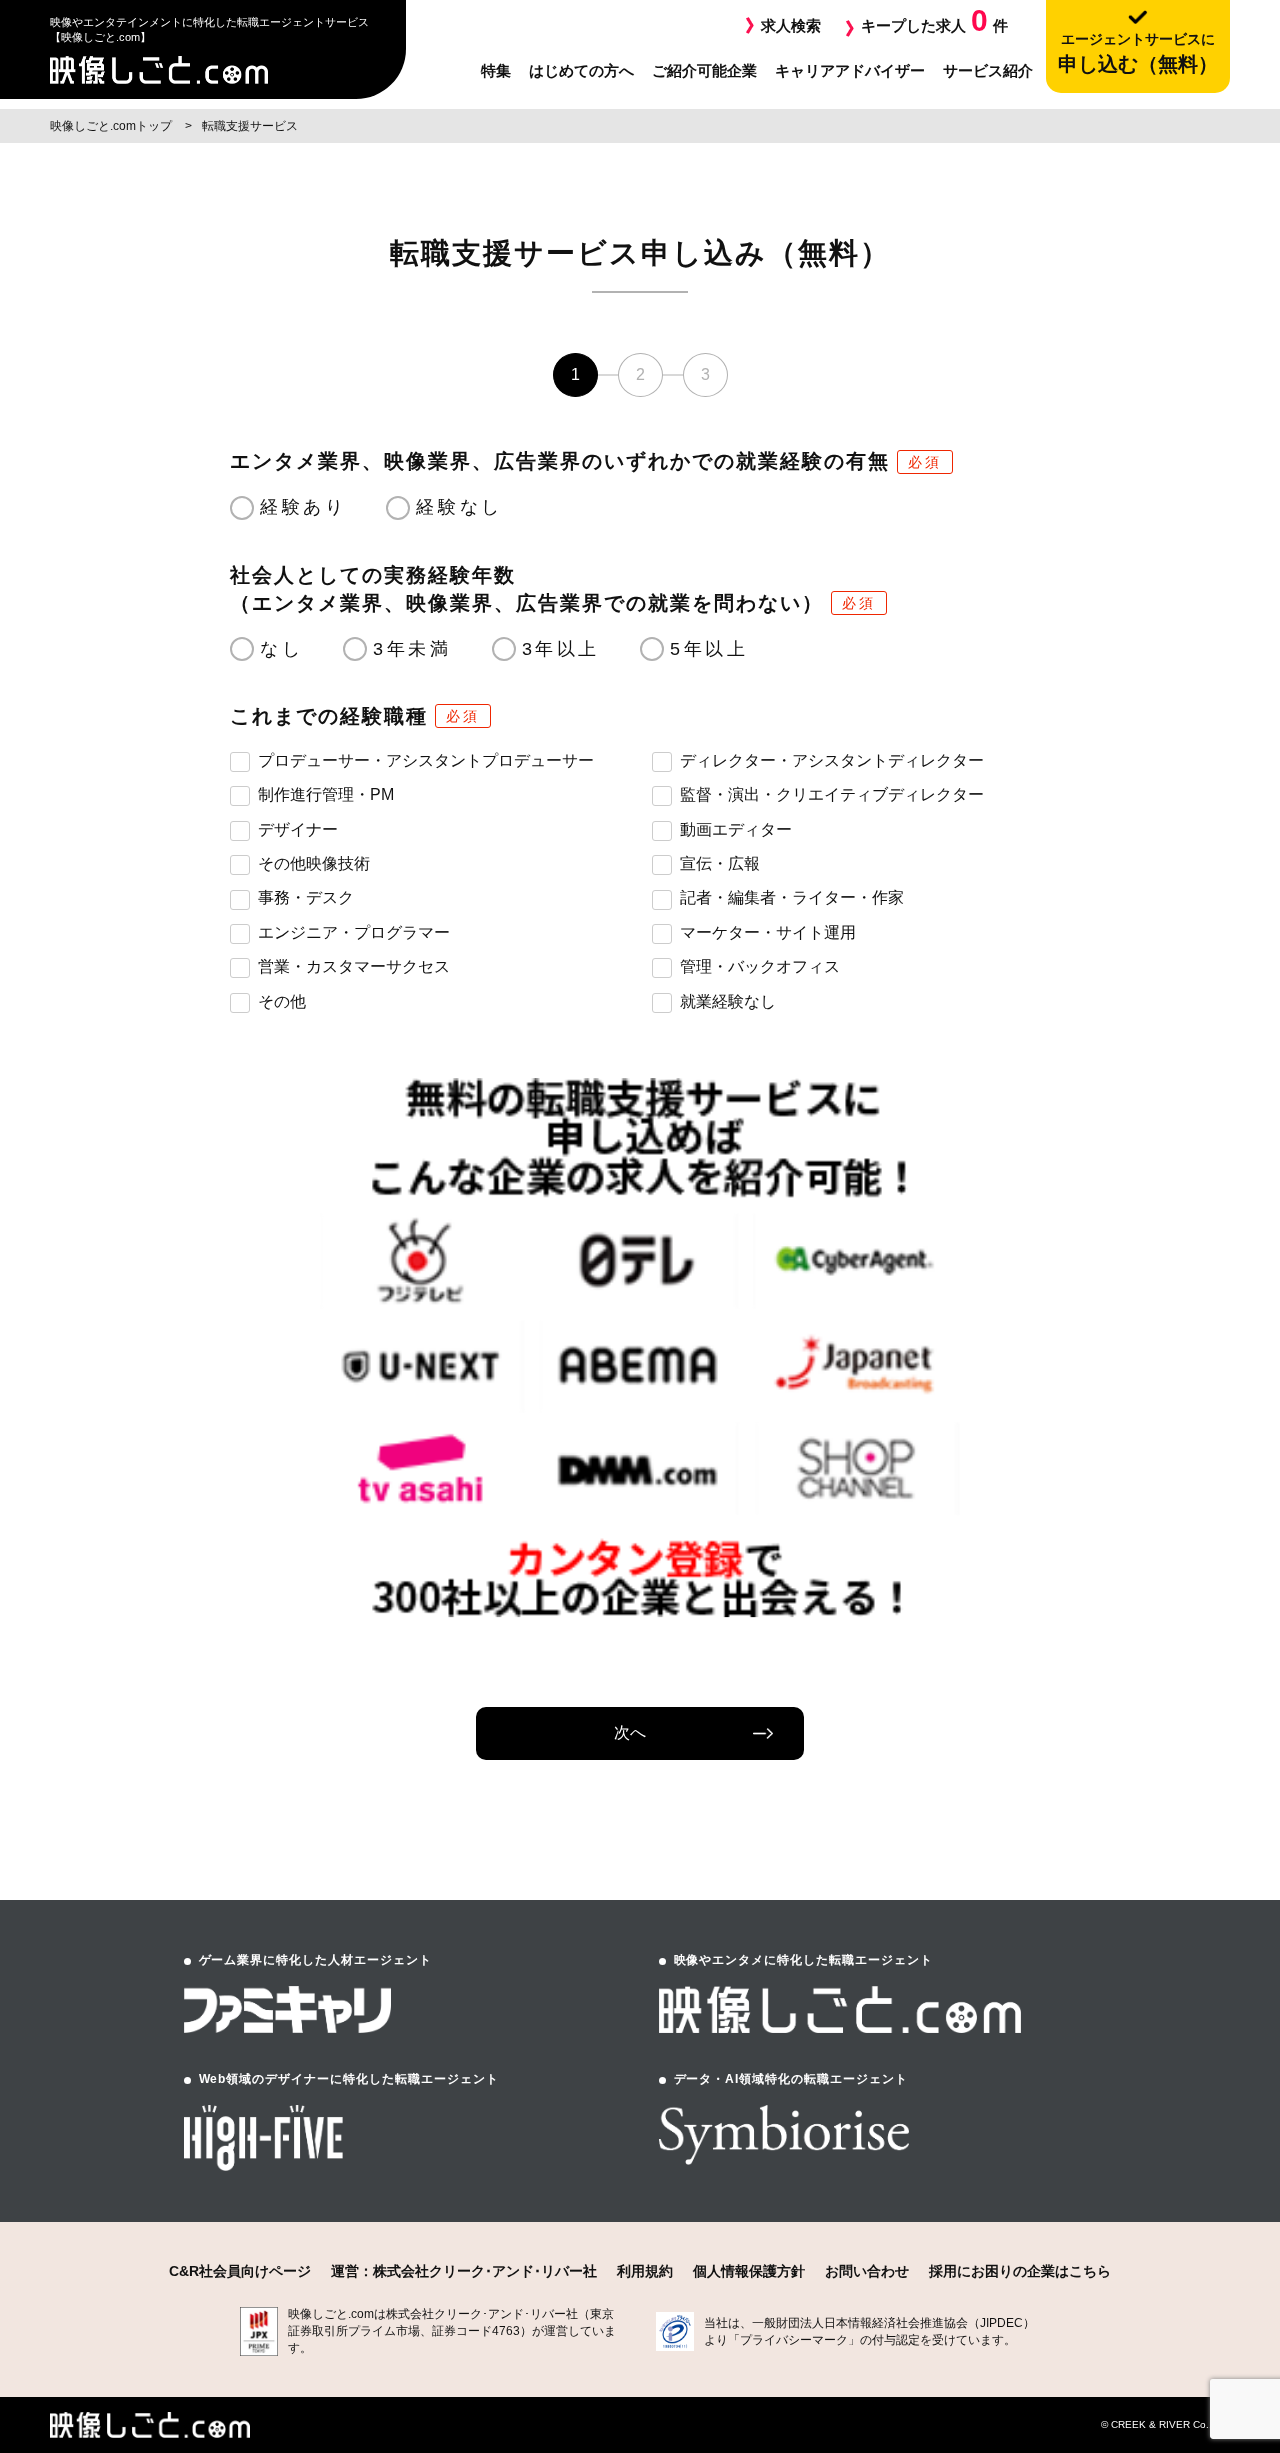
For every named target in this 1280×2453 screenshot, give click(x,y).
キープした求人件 (934, 20)
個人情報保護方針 (749, 2271)
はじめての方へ (581, 70)
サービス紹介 (988, 70)
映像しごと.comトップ (112, 126)
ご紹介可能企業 (704, 70)
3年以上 (561, 649)
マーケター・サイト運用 (768, 932)
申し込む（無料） (1138, 53)
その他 (282, 1001)
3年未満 (412, 649)
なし (281, 649)
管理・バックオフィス (760, 966)
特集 (496, 70)
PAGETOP (1207, 2322)
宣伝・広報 (720, 863)
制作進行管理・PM (326, 794)
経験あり (303, 507)
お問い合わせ (867, 2271)
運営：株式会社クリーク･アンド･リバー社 (464, 2271)
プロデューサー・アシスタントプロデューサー (426, 760)
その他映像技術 (314, 863)
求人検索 (791, 25)
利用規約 (645, 2271)
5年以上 (709, 649)
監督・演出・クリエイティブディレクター (832, 794)
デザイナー (298, 829)
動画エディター (736, 829)
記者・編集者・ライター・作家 (792, 897)
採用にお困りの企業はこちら (1020, 2271)
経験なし (459, 507)
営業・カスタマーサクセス (354, 966)
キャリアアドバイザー (850, 70)
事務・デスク (306, 897)
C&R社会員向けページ (240, 2271)
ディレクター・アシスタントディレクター (832, 760)
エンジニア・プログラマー (354, 932)
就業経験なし (728, 1001)
